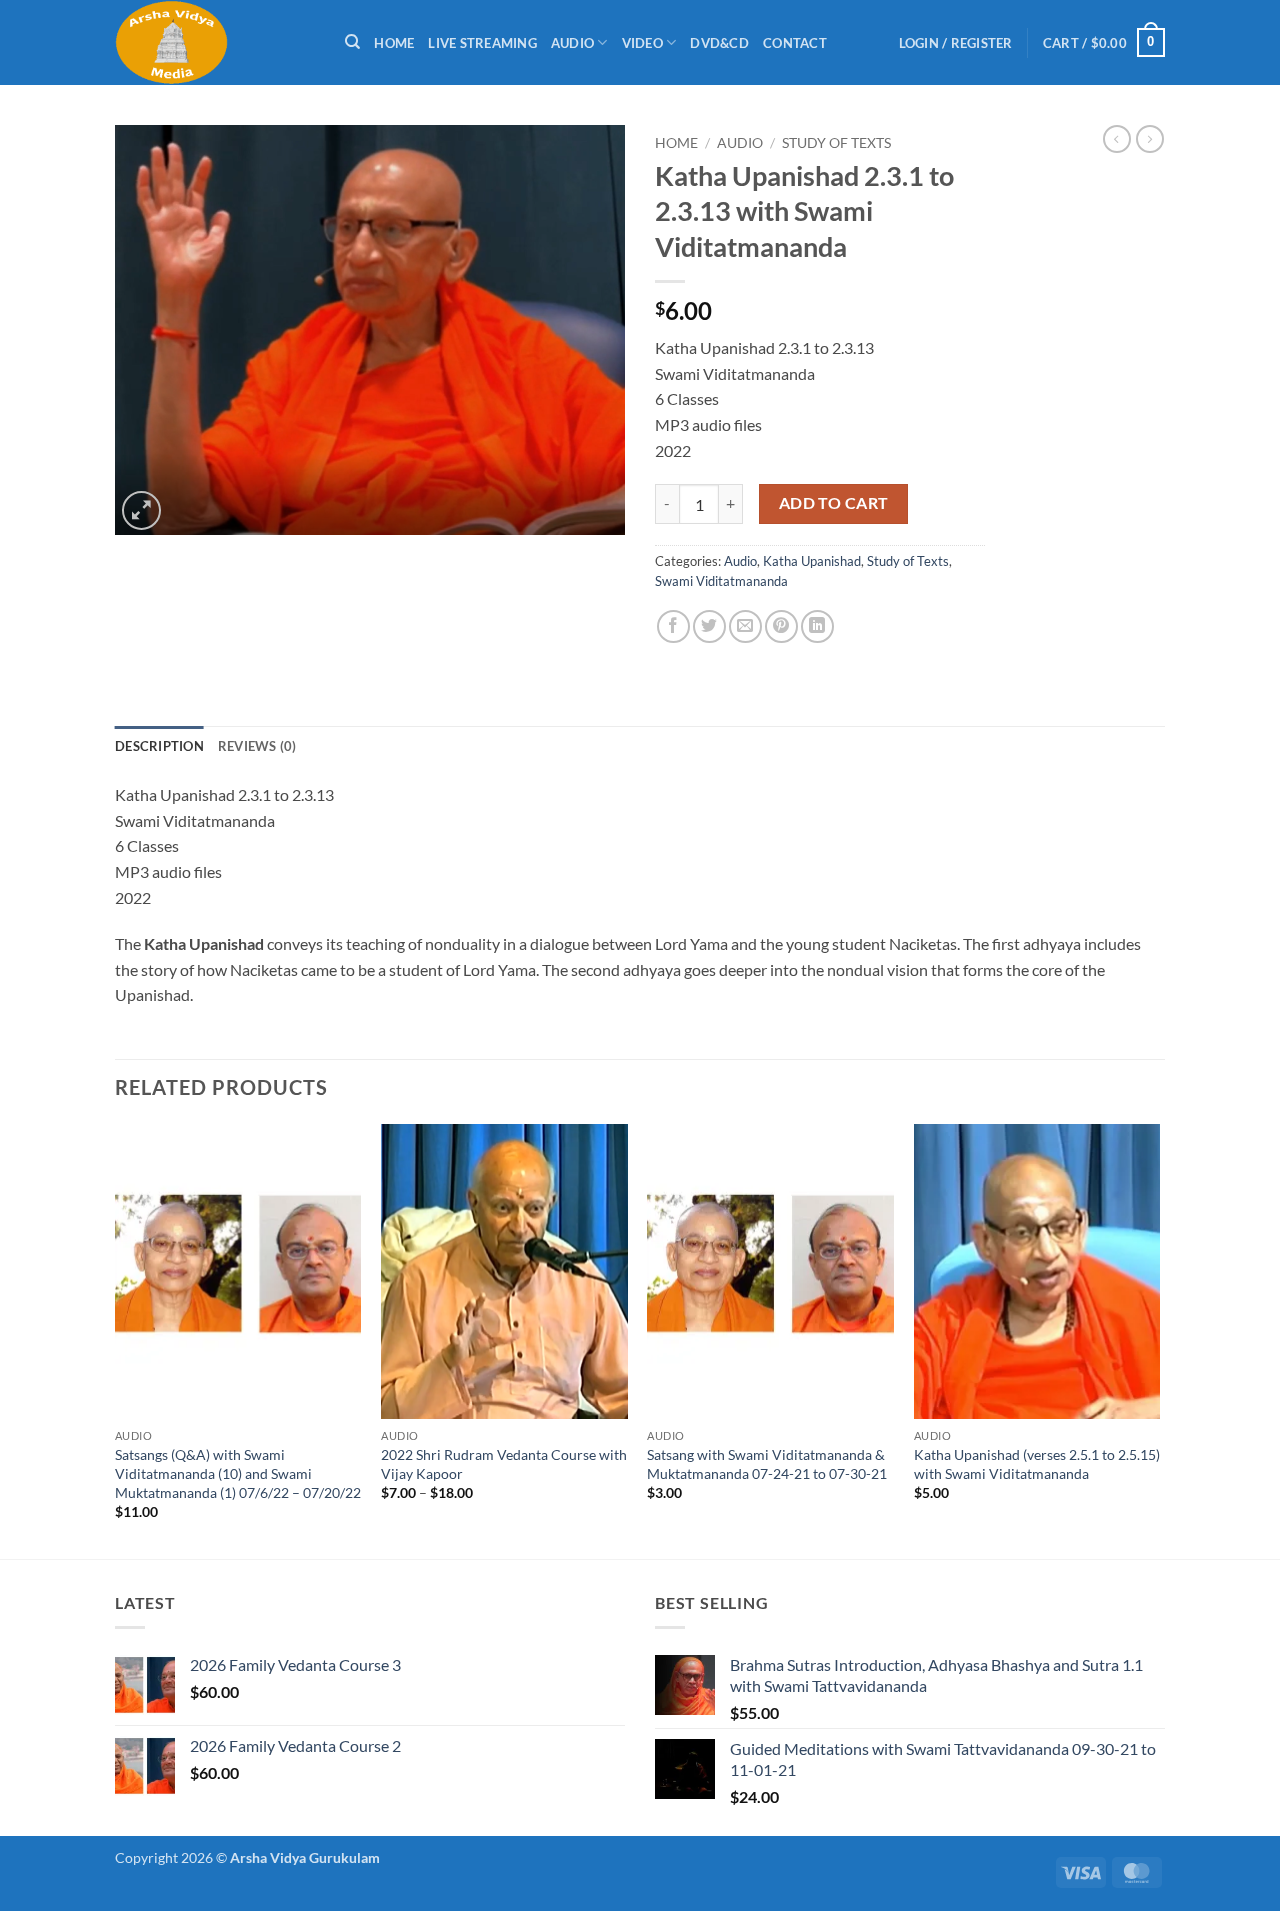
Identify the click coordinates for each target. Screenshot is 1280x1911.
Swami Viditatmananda (721, 581)
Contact (795, 43)
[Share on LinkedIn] (817, 626)
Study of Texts (836, 143)
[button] (956, 43)
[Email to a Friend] (745, 626)
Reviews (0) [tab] (257, 746)
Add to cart (834, 503)
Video (642, 43)
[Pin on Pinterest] (781, 626)
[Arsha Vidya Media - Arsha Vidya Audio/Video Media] (215, 42)
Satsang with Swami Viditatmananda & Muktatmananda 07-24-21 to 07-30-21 (767, 1464)
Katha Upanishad (812, 561)
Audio (572, 43)
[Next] (1159, 1340)
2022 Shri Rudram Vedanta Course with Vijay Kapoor (504, 1464)
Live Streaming (482, 43)
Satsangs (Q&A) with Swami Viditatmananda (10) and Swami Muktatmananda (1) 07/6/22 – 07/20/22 (238, 1473)
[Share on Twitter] (709, 626)
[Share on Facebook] (673, 626)
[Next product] (1117, 139)
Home (394, 43)
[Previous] (116, 1340)
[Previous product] (1150, 139)
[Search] (352, 42)
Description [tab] (159, 746)
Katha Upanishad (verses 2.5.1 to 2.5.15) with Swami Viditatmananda (1037, 1464)
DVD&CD (719, 43)
